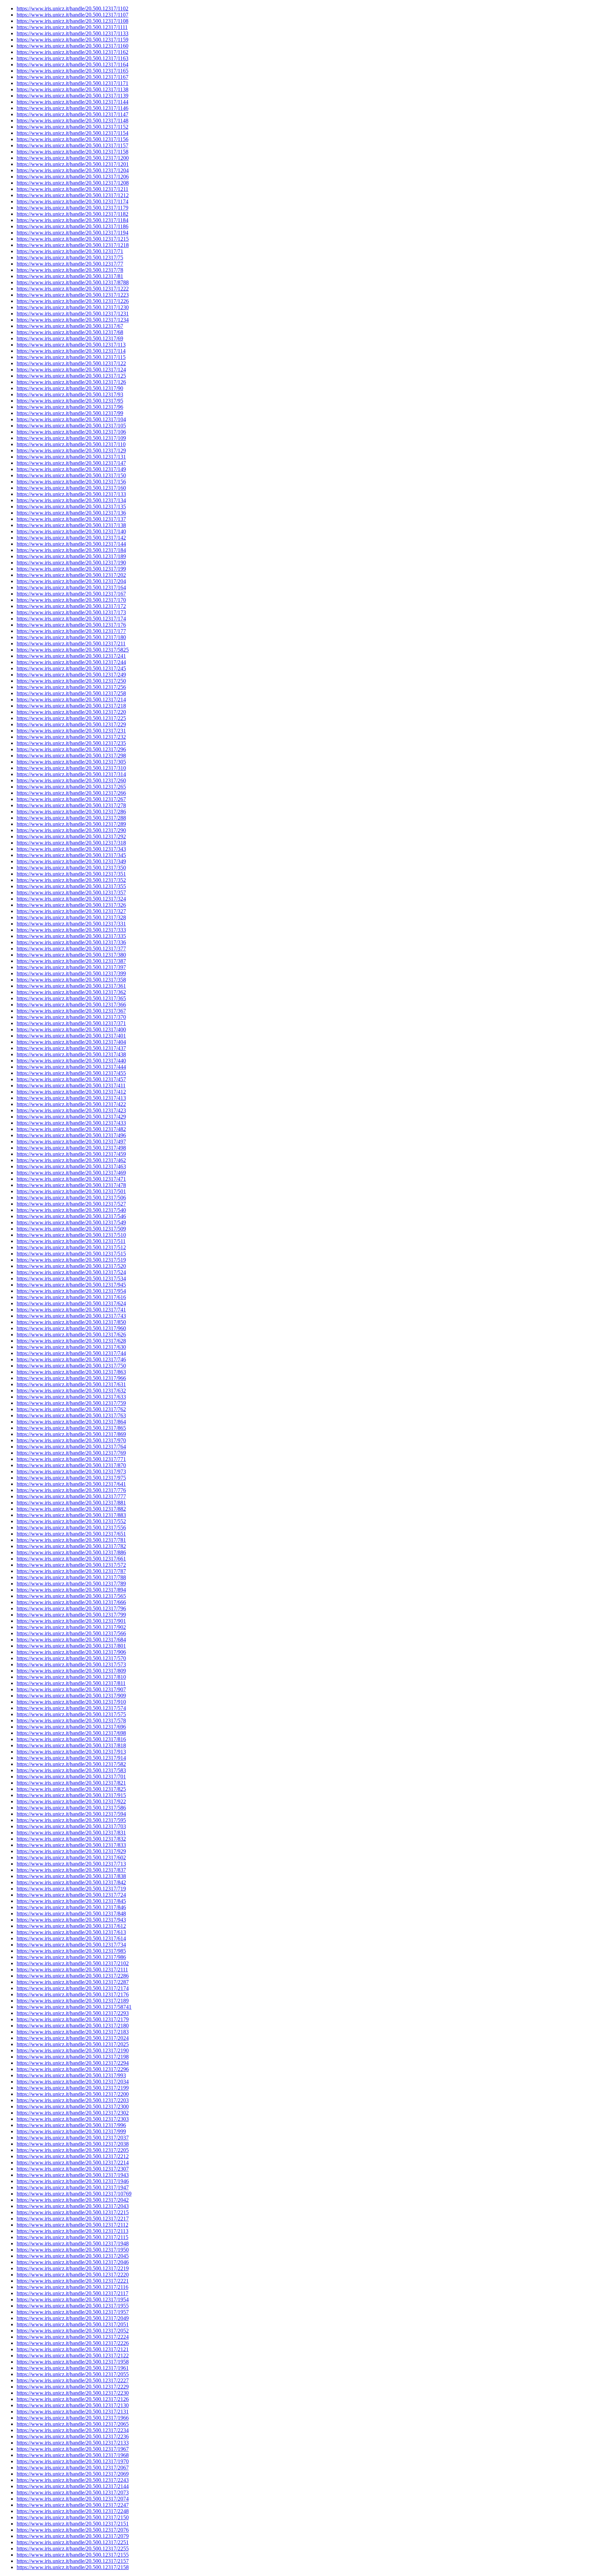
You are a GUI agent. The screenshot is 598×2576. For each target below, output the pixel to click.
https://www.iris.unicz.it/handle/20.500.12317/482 (71, 1129)
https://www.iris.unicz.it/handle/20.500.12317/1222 (73, 289)
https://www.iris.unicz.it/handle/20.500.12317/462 (71, 1160)
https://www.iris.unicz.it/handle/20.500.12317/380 (71, 955)
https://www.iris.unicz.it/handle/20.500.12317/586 (71, 1808)
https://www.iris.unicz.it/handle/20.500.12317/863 (71, 1372)
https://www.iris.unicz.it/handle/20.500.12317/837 (71, 1870)
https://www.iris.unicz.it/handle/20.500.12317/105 (71, 426)
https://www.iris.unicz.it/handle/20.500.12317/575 (71, 1714)
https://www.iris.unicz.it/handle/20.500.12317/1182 (73, 214)
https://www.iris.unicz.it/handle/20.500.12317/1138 (73, 89)
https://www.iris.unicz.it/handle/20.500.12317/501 (71, 1191)
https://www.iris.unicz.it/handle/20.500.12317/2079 (73, 2536)
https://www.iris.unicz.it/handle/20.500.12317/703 (71, 1826)
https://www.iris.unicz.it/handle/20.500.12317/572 (71, 1565)
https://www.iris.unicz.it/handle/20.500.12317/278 (71, 805)
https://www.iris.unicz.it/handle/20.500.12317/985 (71, 1951)
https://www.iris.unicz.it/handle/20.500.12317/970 (71, 1440)
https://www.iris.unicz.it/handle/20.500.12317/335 (71, 936)
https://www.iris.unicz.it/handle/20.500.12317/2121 (73, 2349)
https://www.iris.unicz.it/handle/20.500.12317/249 (71, 675)
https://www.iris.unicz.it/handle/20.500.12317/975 (71, 1478)
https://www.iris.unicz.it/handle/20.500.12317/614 (71, 1938)
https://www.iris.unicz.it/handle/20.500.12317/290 (71, 830)
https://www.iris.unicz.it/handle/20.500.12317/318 (71, 843)
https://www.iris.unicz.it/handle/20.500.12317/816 (71, 1739)
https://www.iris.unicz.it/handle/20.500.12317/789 (71, 1584)
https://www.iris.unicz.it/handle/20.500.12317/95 (70, 401)
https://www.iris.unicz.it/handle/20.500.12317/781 (71, 1540)
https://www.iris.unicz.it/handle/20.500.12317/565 (71, 1596)
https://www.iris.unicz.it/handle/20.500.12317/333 (71, 930)
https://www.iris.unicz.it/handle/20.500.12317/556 (71, 1528)
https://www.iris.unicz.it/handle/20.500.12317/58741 (74, 2007)
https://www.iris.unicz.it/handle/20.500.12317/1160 (73, 46)
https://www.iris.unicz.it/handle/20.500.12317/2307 (73, 2169)
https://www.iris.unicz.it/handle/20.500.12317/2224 (73, 2337)
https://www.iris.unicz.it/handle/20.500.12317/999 (71, 2131)
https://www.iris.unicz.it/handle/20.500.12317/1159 (73, 40)
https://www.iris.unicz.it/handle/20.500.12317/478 (71, 1185)
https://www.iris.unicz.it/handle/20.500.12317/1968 (73, 2455)
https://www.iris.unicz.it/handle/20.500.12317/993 (71, 2075)
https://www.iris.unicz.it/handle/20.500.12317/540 (71, 1210)
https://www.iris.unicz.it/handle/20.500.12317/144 (71, 544)
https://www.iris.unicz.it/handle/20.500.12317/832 (71, 1839)
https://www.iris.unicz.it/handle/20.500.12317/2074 (73, 2499)
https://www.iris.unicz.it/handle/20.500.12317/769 (71, 1453)
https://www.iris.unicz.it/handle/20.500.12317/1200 (73, 158)
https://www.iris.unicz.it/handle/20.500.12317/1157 (73, 145)
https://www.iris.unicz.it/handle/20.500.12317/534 (71, 1278)
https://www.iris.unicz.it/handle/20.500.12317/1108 (73, 21)
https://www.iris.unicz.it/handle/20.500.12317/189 (71, 556)
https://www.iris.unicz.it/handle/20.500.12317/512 (71, 1247)
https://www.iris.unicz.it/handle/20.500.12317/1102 (73, 8)
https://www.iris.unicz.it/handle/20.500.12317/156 (71, 482)
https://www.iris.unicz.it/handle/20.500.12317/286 (71, 812)
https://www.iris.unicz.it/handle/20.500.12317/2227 (73, 2380)
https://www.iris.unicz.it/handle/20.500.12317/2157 (73, 2561)
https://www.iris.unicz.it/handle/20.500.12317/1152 (73, 127)
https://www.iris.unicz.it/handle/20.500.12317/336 (71, 942)
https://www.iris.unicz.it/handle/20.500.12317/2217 (73, 2219)
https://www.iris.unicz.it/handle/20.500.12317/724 (71, 1895)
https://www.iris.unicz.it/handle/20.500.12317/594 (71, 1814)
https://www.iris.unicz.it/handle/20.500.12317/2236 (73, 2436)
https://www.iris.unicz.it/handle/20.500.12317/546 (71, 1216)
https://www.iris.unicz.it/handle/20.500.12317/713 (71, 1864)
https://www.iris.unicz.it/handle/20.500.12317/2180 (73, 2026)
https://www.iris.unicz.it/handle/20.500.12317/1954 (73, 2299)
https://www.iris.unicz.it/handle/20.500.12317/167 (71, 594)
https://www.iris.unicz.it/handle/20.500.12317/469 (71, 1173)
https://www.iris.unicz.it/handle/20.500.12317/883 (71, 1515)
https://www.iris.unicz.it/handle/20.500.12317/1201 (73, 164)
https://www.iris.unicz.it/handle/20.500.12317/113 (71, 345)
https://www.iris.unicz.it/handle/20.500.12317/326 (71, 905)
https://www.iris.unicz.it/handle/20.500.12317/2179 (73, 2019)
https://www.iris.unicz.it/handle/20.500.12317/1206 (73, 177)
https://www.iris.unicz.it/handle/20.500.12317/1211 (73, 189)
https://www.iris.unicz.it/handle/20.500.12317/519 (71, 1260)
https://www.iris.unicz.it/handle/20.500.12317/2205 (73, 2150)
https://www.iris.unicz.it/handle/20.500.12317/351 (71, 874)
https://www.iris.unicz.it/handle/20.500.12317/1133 (73, 33)
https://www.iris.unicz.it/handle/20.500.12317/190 (71, 563)
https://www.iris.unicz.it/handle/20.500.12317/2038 (73, 2144)
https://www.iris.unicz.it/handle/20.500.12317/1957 (73, 2312)
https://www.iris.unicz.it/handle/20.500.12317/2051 (73, 2324)
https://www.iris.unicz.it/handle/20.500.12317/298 (71, 756)
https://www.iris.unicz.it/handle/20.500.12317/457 (71, 1079)
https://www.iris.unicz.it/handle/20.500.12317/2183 (73, 2032)
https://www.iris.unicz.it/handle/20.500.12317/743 (71, 1316)
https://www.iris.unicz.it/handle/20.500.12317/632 (71, 1391)
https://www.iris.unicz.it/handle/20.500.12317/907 (71, 1689)
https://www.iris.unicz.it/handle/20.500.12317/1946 (73, 2181)
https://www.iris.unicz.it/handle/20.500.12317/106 (71, 432)
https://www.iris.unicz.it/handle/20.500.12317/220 (71, 712)
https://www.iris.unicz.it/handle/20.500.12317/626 (71, 1335)
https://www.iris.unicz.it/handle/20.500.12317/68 (70, 332)
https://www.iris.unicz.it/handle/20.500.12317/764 (71, 1447)
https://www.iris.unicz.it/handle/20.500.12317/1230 (73, 307)
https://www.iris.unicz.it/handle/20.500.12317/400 (71, 1029)
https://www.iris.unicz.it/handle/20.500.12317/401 (71, 1036)
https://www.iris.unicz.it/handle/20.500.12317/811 (71, 1683)
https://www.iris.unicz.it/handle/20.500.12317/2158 (73, 2567)
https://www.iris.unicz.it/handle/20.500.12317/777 (71, 1496)
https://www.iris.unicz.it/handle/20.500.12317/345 (71, 855)
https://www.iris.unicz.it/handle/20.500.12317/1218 (73, 245)
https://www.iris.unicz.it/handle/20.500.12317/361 (71, 986)
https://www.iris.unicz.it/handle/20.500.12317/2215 (73, 2212)
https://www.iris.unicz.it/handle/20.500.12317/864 (71, 1422)
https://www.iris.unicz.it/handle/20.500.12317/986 (71, 1957)
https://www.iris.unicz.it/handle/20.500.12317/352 (71, 880)
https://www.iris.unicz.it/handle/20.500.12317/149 (71, 469)
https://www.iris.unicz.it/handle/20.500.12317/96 (70, 407)
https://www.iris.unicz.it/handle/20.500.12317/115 (71, 357)
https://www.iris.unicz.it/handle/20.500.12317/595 (71, 1820)
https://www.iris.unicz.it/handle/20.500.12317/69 (70, 338)
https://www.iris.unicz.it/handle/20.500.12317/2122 (73, 2356)
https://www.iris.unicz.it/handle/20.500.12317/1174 (73, 201)
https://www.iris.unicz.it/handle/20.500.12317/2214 (73, 2163)
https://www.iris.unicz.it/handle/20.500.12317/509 (71, 1229)
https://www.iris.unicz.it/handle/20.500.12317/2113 (73, 2231)
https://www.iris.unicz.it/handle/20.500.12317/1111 (72, 27)
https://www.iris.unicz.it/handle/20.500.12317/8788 (73, 282)
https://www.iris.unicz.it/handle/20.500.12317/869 (71, 1434)
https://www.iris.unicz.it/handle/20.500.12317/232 (71, 737)
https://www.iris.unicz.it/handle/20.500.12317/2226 (73, 2343)
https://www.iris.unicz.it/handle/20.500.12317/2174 (73, 1988)
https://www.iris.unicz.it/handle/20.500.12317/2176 (73, 1994)
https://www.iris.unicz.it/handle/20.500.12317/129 (71, 450)
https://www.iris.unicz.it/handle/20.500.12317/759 (71, 1403)
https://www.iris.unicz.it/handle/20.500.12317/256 (71, 687)
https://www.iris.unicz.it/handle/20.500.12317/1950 (73, 2250)
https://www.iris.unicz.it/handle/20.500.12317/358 (71, 980)
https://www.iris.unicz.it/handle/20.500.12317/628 (71, 1341)
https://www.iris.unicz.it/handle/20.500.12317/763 (71, 1415)
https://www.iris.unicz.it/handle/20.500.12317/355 (71, 886)
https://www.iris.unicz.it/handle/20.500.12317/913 (71, 1752)
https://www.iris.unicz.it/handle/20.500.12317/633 (71, 1397)
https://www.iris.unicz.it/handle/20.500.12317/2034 (73, 2082)
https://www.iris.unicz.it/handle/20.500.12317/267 (71, 799)
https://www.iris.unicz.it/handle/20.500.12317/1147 (73, 114)
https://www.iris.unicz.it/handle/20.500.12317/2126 (73, 2399)
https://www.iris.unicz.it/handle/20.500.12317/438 (71, 1054)
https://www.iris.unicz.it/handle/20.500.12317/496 (71, 1135)
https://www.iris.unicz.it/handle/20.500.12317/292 (71, 836)
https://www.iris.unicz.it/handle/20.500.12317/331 (71, 924)
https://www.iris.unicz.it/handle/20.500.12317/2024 (73, 2038)
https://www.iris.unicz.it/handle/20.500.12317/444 (71, 1067)
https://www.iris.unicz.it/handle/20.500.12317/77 (70, 264)
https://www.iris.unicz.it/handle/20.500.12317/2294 (73, 2063)
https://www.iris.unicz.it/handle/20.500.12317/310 (71, 768)
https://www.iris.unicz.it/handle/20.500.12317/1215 (73, 239)
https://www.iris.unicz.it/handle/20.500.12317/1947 (73, 2187)
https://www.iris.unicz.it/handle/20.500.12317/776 (71, 1490)
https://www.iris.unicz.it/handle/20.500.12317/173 (71, 612)
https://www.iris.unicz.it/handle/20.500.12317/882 (71, 1509)
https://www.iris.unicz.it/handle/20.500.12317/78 (70, 270)
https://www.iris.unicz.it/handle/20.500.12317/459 (71, 1154)
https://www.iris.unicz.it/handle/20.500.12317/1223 (73, 295)
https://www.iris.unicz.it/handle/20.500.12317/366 (71, 1005)
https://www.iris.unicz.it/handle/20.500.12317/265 (71, 787)
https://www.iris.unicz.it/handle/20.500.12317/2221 (73, 2281)
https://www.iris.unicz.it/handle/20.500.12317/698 (71, 1733)
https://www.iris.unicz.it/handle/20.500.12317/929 (71, 1851)
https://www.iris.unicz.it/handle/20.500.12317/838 (71, 1876)
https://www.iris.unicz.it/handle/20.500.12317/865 (71, 1428)
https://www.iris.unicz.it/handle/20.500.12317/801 (71, 1646)
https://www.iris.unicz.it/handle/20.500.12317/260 (71, 780)
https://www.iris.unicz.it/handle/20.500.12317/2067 (73, 2468)
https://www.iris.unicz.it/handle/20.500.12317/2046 (73, 2262)
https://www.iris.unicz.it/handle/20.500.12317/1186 (73, 226)
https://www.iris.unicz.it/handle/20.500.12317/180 (71, 637)
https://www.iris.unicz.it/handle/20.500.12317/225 (71, 718)
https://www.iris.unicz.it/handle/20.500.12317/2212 (73, 2156)
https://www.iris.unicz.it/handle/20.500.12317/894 (71, 1590)
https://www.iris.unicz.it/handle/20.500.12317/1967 (73, 2449)
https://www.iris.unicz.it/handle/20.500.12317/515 (71, 1254)
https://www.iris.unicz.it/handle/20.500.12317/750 (71, 1366)
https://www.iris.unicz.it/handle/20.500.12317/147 (71, 463)
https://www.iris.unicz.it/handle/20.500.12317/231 (71, 731)
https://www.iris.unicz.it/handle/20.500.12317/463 (71, 1166)
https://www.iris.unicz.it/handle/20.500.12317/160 (71, 488)
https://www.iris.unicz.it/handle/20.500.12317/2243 (73, 2480)
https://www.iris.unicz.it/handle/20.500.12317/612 (71, 1926)
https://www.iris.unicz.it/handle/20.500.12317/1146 (73, 108)
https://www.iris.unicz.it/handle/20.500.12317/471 (71, 1179)
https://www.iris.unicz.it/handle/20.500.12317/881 (71, 1503)
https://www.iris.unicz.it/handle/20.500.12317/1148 (73, 121)
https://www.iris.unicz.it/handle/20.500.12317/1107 (73, 15)
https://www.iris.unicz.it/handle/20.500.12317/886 (71, 1552)
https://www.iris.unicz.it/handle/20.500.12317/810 (71, 1677)
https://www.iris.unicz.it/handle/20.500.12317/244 (71, 662)
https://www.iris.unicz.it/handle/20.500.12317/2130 (73, 2405)
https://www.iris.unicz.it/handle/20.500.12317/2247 (73, 2505)
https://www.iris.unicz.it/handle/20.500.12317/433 (71, 1123)
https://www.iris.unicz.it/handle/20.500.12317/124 (71, 370)
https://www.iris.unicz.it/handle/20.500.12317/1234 (73, 320)
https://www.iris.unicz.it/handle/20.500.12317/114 (71, 351)
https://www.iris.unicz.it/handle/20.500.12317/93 (70, 394)
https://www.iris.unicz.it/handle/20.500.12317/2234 (73, 2430)
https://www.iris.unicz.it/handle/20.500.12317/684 (71, 1640)
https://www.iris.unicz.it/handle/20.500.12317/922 (71, 1801)
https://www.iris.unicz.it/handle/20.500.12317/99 (70, 413)
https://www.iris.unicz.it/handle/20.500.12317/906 (71, 1652)
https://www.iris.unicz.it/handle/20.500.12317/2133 (73, 2443)
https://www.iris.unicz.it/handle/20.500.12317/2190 (73, 2050)
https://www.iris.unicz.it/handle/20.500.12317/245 (71, 668)
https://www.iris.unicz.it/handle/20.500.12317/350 (71, 868)
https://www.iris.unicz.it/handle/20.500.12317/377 (71, 949)
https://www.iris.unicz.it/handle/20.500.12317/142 (71, 538)
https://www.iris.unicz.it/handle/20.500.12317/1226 (73, 301)
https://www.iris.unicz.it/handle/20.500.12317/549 (71, 1222)
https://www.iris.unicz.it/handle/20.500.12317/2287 (73, 1982)
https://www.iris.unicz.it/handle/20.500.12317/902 (71, 1627)
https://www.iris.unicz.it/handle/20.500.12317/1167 (73, 77)
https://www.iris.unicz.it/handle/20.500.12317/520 (71, 1266)
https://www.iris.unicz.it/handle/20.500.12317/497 (71, 1142)
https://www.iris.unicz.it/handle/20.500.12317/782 (71, 1546)
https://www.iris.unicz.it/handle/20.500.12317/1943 (73, 2175)
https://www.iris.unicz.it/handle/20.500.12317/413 (71, 1098)
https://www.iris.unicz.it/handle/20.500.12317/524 (71, 1272)
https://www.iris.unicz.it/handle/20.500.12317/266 (71, 793)
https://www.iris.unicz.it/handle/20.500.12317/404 (71, 1042)
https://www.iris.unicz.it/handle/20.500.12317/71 (70, 251)
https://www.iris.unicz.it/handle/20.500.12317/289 (71, 824)
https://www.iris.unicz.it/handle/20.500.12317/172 (71, 606)
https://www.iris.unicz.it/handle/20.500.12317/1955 (73, 2306)
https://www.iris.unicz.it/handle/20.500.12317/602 (71, 1857)
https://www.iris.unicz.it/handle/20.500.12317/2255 (73, 2549)
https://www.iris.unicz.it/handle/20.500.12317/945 (71, 1285)
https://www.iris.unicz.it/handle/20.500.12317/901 (71, 1621)
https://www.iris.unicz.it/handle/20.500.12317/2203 (73, 2100)
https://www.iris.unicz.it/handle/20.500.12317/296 (71, 749)
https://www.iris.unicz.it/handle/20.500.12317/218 (71, 706)
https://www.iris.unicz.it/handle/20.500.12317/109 (71, 438)
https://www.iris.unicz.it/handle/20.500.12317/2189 (73, 2001)
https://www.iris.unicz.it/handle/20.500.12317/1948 (73, 2243)
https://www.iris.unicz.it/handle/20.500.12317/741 (71, 1310)
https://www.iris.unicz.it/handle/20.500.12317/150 (71, 475)
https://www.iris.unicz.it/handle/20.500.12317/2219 (73, 2268)
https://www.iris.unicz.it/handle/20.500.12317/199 (71, 569)
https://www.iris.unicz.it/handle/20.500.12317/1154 (73, 133)
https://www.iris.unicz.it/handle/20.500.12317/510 (71, 1235)
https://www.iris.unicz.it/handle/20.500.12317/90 (70, 388)
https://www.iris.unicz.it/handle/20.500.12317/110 (71, 444)
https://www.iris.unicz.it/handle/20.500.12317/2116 (73, 2287)
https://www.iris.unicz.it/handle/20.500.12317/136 (71, 513)
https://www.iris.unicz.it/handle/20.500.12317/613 (71, 1932)
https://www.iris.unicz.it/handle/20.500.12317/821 (71, 1783)
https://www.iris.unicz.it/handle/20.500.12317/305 (71, 762)
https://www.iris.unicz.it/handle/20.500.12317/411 (71, 1085)
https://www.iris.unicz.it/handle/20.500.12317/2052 (73, 2331)
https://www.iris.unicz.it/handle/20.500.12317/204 (71, 581)
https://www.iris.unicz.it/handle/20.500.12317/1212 (73, 195)
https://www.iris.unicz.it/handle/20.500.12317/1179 (73, 208)
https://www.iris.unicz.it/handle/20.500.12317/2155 (73, 2555)
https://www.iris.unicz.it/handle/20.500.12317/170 (71, 600)
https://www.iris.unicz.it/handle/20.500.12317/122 (71, 363)
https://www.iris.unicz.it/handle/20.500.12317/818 (71, 1745)
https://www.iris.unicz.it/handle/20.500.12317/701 (71, 1777)
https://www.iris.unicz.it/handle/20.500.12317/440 (71, 1061)
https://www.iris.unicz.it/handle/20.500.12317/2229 (73, 2387)
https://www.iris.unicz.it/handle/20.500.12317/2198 (73, 2057)
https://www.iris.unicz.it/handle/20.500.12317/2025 (73, 2044)
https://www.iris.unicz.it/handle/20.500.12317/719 (71, 1889)
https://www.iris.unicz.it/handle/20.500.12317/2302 (73, 2113)
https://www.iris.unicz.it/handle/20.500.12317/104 (71, 419)
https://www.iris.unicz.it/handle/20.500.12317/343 (71, 849)
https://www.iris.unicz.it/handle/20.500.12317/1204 (73, 170)
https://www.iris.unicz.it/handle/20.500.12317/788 (71, 1577)
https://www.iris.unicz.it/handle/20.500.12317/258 (71, 693)
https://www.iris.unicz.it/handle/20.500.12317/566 (71, 1633)
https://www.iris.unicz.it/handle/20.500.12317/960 (71, 1328)
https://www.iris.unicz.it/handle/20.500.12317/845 (71, 1901)
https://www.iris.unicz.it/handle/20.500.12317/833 (71, 1845)
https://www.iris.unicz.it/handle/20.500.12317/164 (71, 587)
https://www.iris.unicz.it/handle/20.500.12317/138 (71, 525)
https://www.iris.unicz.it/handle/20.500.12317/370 (71, 1017)
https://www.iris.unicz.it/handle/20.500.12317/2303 (73, 2119)
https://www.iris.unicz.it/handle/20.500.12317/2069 (73, 2474)
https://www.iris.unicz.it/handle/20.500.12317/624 (71, 1303)
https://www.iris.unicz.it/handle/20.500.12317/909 (71, 1696)
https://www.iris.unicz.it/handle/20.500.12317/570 (71, 1658)
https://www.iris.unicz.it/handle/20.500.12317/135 (71, 507)
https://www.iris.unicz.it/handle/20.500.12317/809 (71, 1671)
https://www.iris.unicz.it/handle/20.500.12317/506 (71, 1198)
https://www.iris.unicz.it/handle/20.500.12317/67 (70, 326)
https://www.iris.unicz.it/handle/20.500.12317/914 (71, 1758)
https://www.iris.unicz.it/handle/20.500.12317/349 (71, 861)
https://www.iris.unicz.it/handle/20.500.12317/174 (71, 619)
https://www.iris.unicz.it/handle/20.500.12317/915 (71, 1795)
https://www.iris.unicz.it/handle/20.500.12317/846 (71, 1907)
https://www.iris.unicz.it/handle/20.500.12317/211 (71, 643)
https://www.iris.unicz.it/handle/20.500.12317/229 (71, 724)
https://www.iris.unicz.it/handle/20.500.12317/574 (71, 1708)
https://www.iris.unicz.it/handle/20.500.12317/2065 (73, 2424)
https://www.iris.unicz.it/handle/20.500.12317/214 (71, 700)
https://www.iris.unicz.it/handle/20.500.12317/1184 (73, 220)
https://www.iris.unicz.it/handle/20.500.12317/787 (71, 1571)
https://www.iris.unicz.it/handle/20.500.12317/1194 (73, 233)
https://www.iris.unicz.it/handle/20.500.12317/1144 (73, 102)
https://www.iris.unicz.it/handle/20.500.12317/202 (71, 575)
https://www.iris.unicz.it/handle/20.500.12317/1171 (73, 83)
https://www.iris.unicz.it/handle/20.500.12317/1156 (73, 139)
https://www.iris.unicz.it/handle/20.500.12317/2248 (73, 2511)
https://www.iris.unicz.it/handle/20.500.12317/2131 (73, 2412)
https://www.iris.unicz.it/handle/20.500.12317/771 (71, 1459)
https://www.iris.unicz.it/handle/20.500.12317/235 (71, 743)
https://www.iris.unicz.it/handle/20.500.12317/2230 (73, 2393)
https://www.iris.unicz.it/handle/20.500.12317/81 (70, 276)
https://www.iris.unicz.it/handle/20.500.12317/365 (71, 998)
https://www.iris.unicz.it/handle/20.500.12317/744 (71, 1353)
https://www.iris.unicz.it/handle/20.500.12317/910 (71, 1702)
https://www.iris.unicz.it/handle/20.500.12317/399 (71, 973)
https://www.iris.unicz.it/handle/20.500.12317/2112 (73, 2225)
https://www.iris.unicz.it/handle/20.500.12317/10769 (74, 2194)
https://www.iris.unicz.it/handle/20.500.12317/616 (71, 1297)
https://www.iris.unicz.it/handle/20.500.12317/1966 (73, 2418)
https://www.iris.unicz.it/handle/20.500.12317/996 (71, 2125)
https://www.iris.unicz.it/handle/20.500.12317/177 (71, 631)
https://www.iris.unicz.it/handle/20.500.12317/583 (71, 1770)
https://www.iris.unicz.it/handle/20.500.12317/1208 (73, 183)
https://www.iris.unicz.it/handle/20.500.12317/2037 (73, 2138)
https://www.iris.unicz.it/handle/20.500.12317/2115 (73, 2237)
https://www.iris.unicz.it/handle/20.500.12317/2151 (73, 2524)
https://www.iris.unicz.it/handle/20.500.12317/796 (71, 1608)
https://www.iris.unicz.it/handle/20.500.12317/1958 (73, 2362)
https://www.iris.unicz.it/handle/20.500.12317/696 (71, 1727)
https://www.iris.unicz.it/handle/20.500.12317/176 (71, 625)
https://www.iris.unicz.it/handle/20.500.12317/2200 (73, 2094)
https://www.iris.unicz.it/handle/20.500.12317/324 (71, 899)
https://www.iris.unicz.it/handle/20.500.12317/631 (71, 1384)
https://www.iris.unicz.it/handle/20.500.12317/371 (71, 1023)
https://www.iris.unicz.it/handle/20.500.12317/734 (71, 1945)
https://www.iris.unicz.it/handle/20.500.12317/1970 (73, 2461)
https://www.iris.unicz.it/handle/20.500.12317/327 (71, 911)
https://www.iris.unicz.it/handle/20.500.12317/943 (71, 1920)
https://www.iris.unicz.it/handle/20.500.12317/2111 (72, 1970)
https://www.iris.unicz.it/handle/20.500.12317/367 (71, 1011)
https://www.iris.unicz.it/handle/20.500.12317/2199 (73, 2088)
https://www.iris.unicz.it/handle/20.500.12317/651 (71, 1534)
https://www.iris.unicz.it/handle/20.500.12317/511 (71, 1241)
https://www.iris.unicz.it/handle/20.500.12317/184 (71, 550)
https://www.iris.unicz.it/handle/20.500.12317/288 (71, 818)
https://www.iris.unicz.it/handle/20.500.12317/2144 (73, 2486)
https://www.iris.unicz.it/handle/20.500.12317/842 (71, 1882)
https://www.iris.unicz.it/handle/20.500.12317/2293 (73, 2013)
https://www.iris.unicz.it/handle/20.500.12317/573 (71, 1664)
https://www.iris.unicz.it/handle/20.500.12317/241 (71, 656)
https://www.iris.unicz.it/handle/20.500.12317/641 (71, 1484)
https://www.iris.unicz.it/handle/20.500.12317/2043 (73, 2206)
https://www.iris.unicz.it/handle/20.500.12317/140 (71, 531)
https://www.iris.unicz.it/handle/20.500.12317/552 (71, 1521)
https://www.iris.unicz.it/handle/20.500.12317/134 (71, 500)
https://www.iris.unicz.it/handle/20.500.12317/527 (71, 1204)
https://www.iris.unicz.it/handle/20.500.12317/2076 (73, 2530)
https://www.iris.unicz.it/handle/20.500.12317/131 (71, 457)
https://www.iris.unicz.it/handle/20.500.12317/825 (71, 1789)
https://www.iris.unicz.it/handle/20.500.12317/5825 (73, 650)
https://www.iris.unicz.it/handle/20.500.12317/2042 (73, 2200)
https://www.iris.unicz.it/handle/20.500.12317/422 (71, 1104)
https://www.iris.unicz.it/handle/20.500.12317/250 (71, 681)
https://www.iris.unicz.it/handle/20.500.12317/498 (71, 1148)
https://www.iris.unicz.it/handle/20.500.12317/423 (71, 1110)
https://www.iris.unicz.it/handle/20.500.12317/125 (71, 376)
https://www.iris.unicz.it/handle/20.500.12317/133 (71, 494)
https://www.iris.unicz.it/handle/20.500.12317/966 (71, 1378)
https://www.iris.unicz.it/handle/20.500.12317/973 (71, 1471)
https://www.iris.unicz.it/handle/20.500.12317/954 (71, 1291)
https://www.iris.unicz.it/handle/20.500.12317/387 (71, 961)
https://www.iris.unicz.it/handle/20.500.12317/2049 (73, 2318)
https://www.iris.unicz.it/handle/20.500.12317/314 (71, 774)
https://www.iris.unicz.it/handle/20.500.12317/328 (71, 917)
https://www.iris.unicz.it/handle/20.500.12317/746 (71, 1359)
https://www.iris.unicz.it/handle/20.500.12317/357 (71, 893)
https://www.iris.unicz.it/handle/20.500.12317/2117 (73, 2293)
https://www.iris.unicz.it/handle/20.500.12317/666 (71, 1602)
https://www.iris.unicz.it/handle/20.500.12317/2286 (73, 1976)
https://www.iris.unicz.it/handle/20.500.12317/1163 (73, 58)
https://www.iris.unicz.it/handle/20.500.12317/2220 (73, 2275)
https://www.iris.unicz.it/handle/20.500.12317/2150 (73, 2517)
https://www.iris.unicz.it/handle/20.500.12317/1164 (73, 65)
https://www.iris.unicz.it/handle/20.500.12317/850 (71, 1322)
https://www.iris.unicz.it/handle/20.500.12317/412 (71, 1092)
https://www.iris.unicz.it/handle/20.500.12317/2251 (73, 2542)
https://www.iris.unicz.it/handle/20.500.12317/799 (71, 1615)
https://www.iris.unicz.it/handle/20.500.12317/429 (71, 1117)
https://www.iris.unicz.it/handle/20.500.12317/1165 (73, 71)
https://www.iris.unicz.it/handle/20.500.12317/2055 (73, 2374)
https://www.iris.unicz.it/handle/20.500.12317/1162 (73, 52)
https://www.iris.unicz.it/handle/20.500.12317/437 (71, 1048)
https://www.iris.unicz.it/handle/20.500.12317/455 (71, 1073)
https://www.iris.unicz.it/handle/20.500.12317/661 (71, 1559)
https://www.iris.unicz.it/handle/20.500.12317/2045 (73, 2256)
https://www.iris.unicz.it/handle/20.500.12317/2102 (73, 1963)
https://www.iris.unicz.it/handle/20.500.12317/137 (71, 519)
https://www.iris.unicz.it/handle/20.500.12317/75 (70, 257)
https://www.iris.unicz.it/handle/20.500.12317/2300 (73, 2106)
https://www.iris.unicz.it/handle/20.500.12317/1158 (73, 152)
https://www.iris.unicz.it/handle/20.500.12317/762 (71, 1409)
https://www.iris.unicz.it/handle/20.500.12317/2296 (73, 2069)
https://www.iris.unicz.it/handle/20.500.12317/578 (71, 1721)
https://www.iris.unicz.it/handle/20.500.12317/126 (71, 382)
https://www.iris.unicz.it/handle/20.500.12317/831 (71, 1833)
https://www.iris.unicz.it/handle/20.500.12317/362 (71, 992)
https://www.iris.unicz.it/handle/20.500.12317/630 (71, 1347)
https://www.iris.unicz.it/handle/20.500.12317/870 (71, 1465)
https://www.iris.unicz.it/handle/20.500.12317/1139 (73, 96)
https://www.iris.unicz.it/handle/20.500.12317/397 (71, 967)
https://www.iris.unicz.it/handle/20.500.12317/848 (71, 1913)
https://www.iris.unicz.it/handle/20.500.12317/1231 (73, 314)
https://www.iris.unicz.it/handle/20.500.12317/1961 (73, 2368)
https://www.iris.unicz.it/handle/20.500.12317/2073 (73, 2492)
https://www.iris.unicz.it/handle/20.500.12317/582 (71, 1764)
